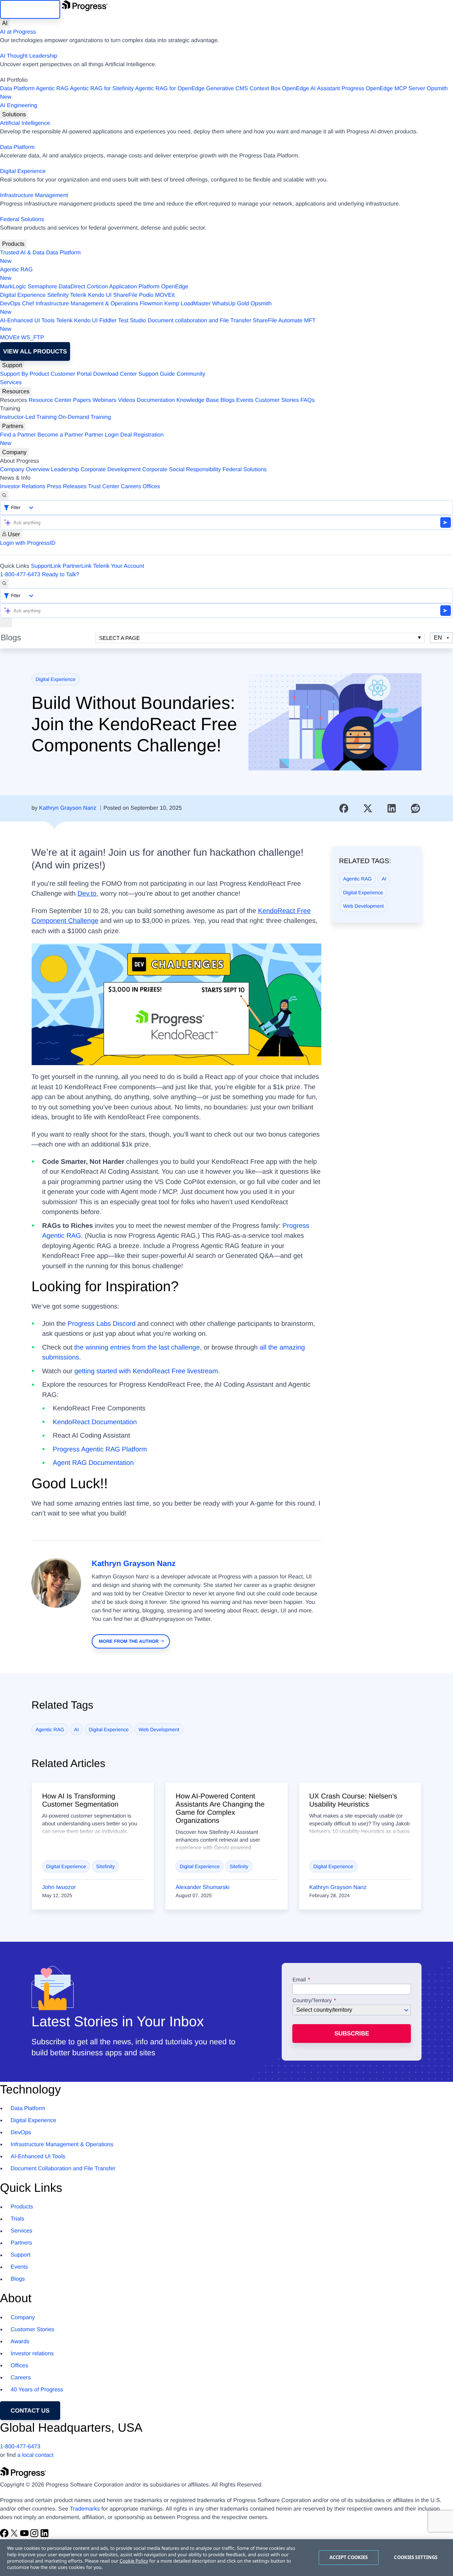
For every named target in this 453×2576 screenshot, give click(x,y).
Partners (13, 426)
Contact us (30, 2411)
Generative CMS (227, 89)
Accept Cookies (349, 2557)
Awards (20, 2342)
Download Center (115, 374)
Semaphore (42, 287)
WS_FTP (33, 338)
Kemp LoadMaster (187, 304)
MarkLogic (13, 287)
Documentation (156, 400)
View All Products (35, 351)
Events (245, 400)
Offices (151, 487)
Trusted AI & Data (22, 253)
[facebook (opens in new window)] (5, 2536)
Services (11, 383)
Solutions (14, 114)
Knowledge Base (197, 400)
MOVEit (165, 295)
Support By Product (25, 374)
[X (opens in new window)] (15, 2536)
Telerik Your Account (119, 566)
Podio (146, 295)
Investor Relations (23, 487)
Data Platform (17, 89)
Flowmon (151, 304)
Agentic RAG (52, 89)
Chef (28, 304)
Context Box (265, 89)
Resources (16, 391)
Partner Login (102, 435)
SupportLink (46, 566)
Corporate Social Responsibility (182, 470)
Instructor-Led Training (28, 417)
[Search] (4, 496)
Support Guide (157, 374)
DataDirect (72, 287)
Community (191, 374)
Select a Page (119, 638)
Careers (131, 487)
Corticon (97, 287)
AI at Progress (18, 32)
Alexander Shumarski (202, 1887)
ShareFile (125, 295)
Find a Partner (18, 435)
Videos (127, 400)
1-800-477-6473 (20, 575)
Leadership (65, 470)
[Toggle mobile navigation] (6, 623)
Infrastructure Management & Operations (87, 304)
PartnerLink (77, 566)
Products (13, 244)
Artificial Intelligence (25, 123)
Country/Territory (312, 2001)
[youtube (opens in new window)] (25, 2536)
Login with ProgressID (28, 543)
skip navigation (30, 9)
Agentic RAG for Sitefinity (102, 89)
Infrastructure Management (34, 195)
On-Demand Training (85, 417)
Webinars (105, 400)
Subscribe (352, 2034)
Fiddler (108, 321)
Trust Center (104, 487)
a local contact (35, 2455)
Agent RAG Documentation (93, 1463)
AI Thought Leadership (29, 56)
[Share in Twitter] (368, 808)
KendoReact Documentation (95, 1422)
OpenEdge (175, 287)
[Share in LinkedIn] (392, 808)
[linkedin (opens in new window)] (45, 2536)
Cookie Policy (134, 2561)
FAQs (308, 400)
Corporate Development (111, 470)
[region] (226, 2558)
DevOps (10, 304)
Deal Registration (82, 439)
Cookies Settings (416, 2557)
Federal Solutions (22, 220)
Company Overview (25, 470)
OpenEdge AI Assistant (311, 89)
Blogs (228, 400)
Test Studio (132, 321)
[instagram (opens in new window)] (35, 2536)
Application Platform (134, 287)
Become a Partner (60, 435)
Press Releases (67, 487)
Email (300, 1980)
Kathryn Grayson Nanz (68, 808)
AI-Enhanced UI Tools (27, 321)
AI (5, 23)
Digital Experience (23, 171)
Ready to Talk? (61, 575)
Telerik (78, 295)
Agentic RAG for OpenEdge (170, 89)
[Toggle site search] (4, 584)
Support (12, 365)
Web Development (364, 906)
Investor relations (32, 2354)
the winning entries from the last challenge (137, 1348)
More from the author (129, 1641)
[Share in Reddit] (415, 808)
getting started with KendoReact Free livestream (146, 1371)
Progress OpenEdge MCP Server (383, 89)
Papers (82, 400)
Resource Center (50, 400)
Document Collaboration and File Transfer (63, 2169)
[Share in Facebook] (344, 808)
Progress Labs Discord (102, 1324)
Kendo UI (100, 295)
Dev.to (87, 894)
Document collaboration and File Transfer (199, 321)
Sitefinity (58, 295)
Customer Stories (277, 400)
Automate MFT (158, 325)
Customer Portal (71, 374)
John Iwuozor (59, 1887)
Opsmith (224, 93)
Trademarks (85, 2509)
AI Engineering (19, 106)
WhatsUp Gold (230, 304)
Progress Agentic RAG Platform (100, 1449)
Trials (18, 2219)
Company (14, 452)
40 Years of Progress (37, 2390)
